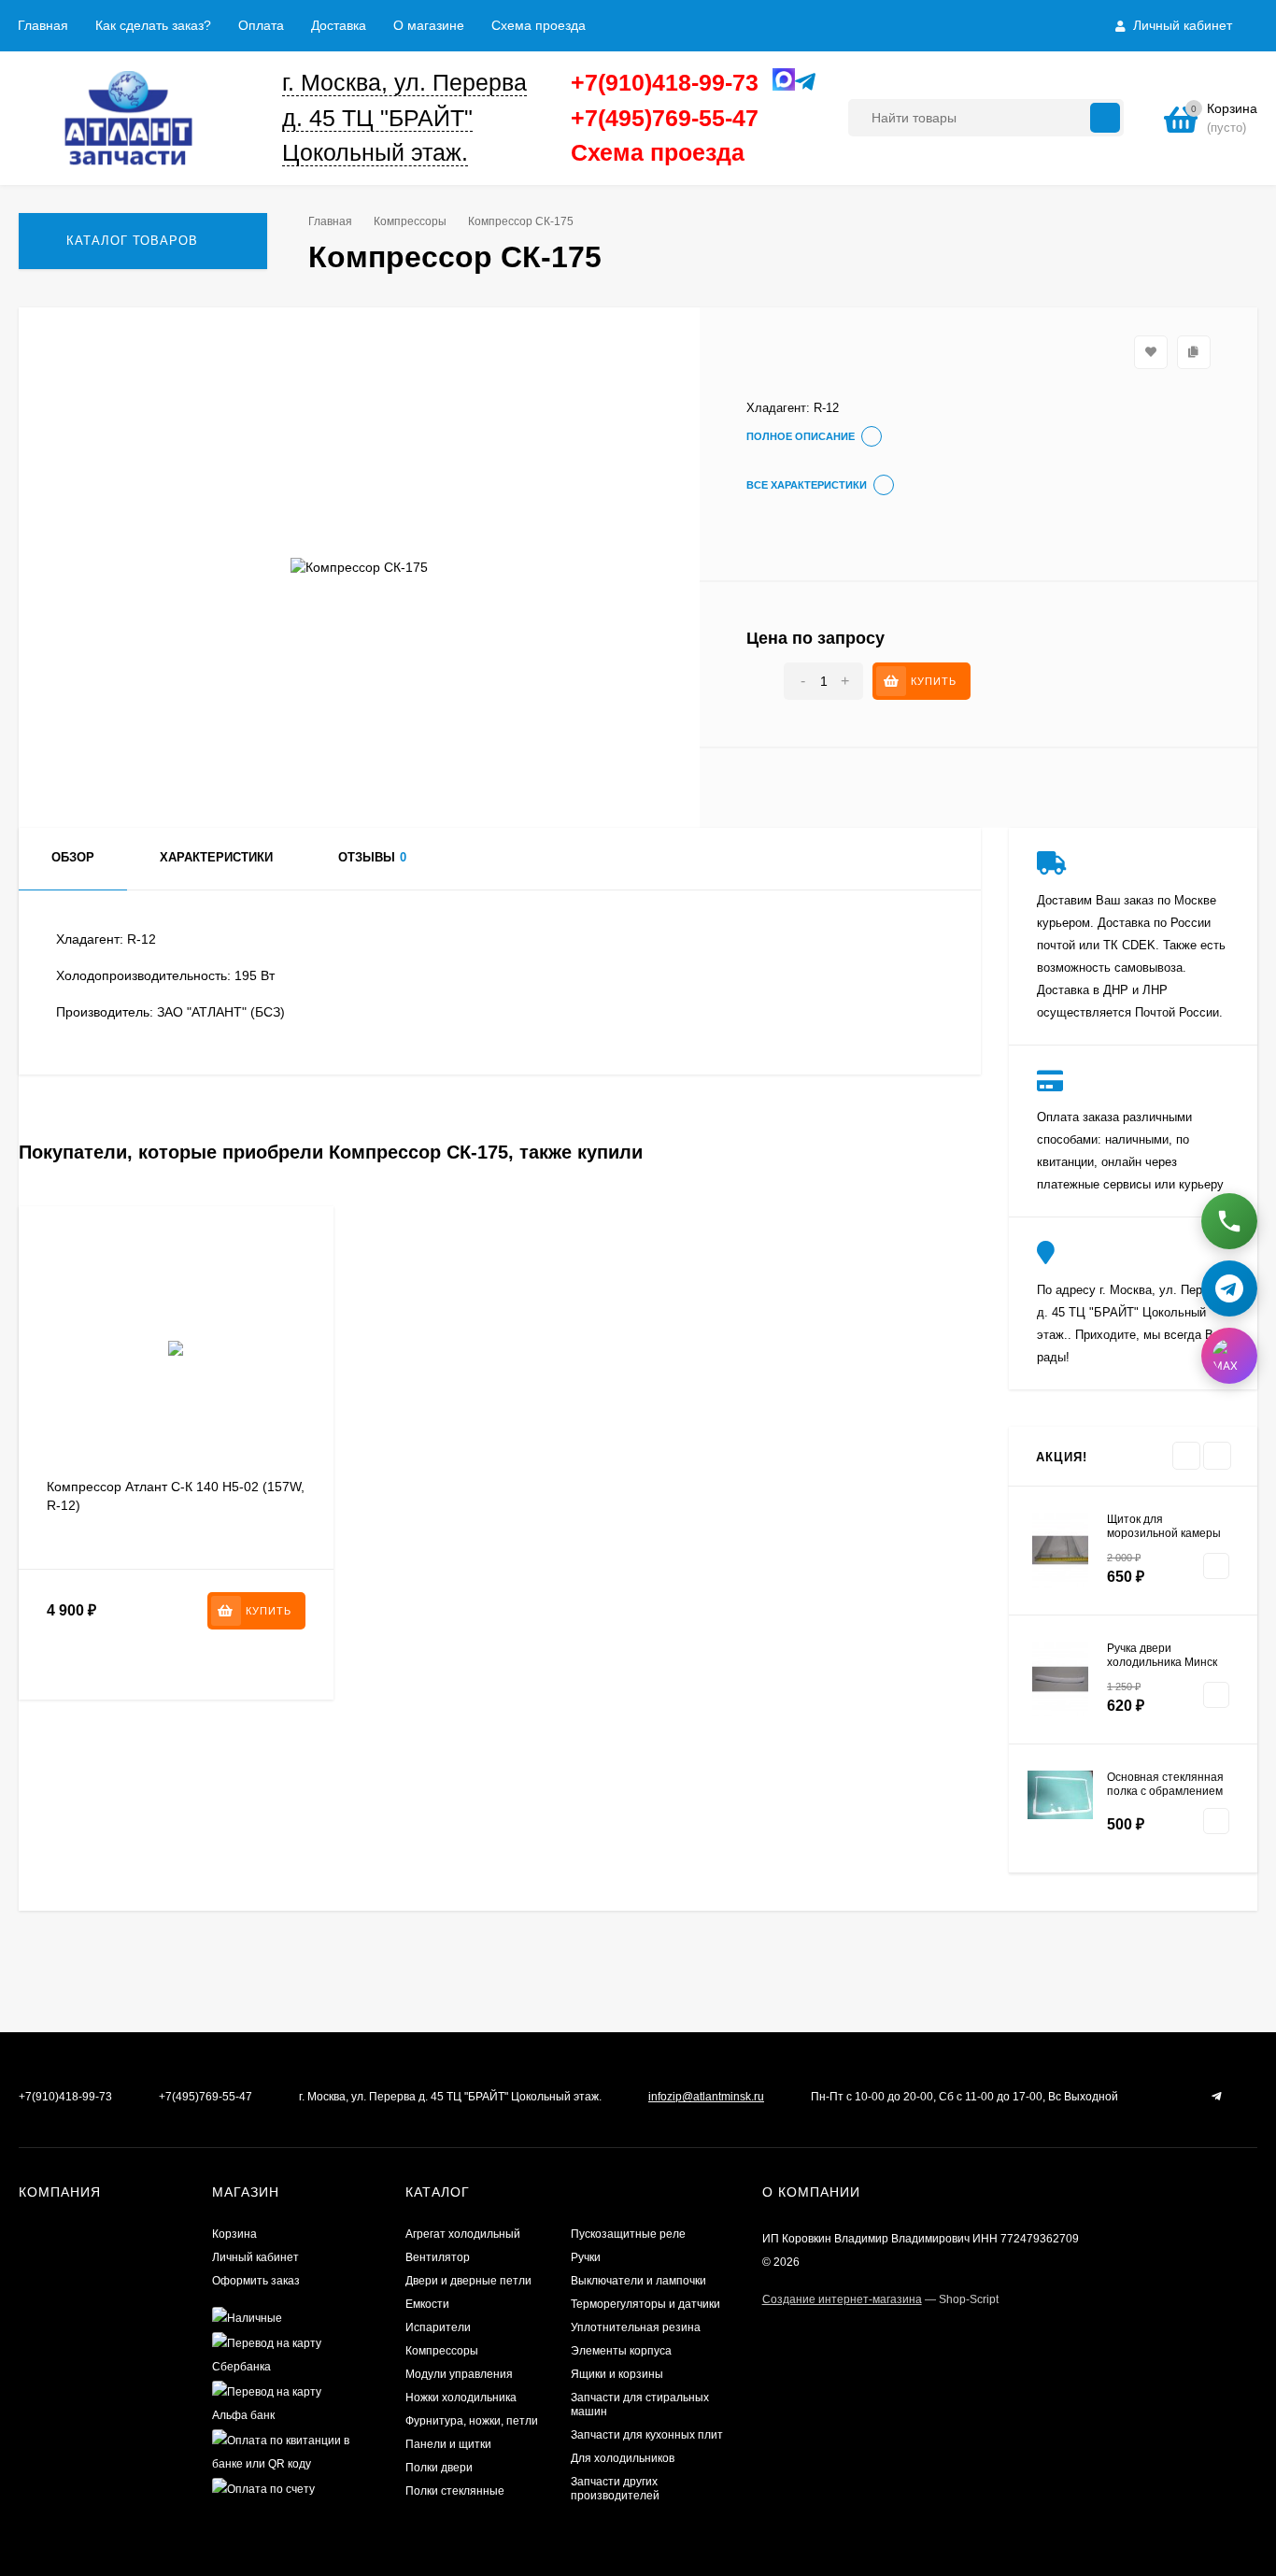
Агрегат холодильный (463, 2234)
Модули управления (459, 2374)
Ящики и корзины (617, 2374)
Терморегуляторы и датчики (645, 2304)
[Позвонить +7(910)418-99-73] (1229, 1221)
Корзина (234, 2234)
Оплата (261, 25)
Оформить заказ (256, 2281)
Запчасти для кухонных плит (647, 2435)
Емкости (427, 2304)
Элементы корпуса (621, 2351)
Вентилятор (438, 2257)
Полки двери (439, 2468)
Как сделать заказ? (153, 25)
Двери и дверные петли (468, 2281)
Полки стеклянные (455, 2491)
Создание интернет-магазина (842, 2299)
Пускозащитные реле (628, 2234)
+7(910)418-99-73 (665, 82)
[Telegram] (801, 83)
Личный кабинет (255, 2257)
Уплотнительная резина (636, 2327)
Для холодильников (623, 2458)
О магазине (429, 25)
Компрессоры (410, 221)
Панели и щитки (448, 2444)
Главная (43, 25)
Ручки (586, 2257)
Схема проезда (539, 25)
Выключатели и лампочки (638, 2281)
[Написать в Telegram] (1229, 1288)
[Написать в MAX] (1229, 1356)
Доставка (339, 25)
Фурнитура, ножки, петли (472, 2421)
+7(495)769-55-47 (665, 118)
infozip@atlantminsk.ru (706, 2097)
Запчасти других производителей (615, 2489)
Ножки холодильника (461, 2398)
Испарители (438, 2327)
